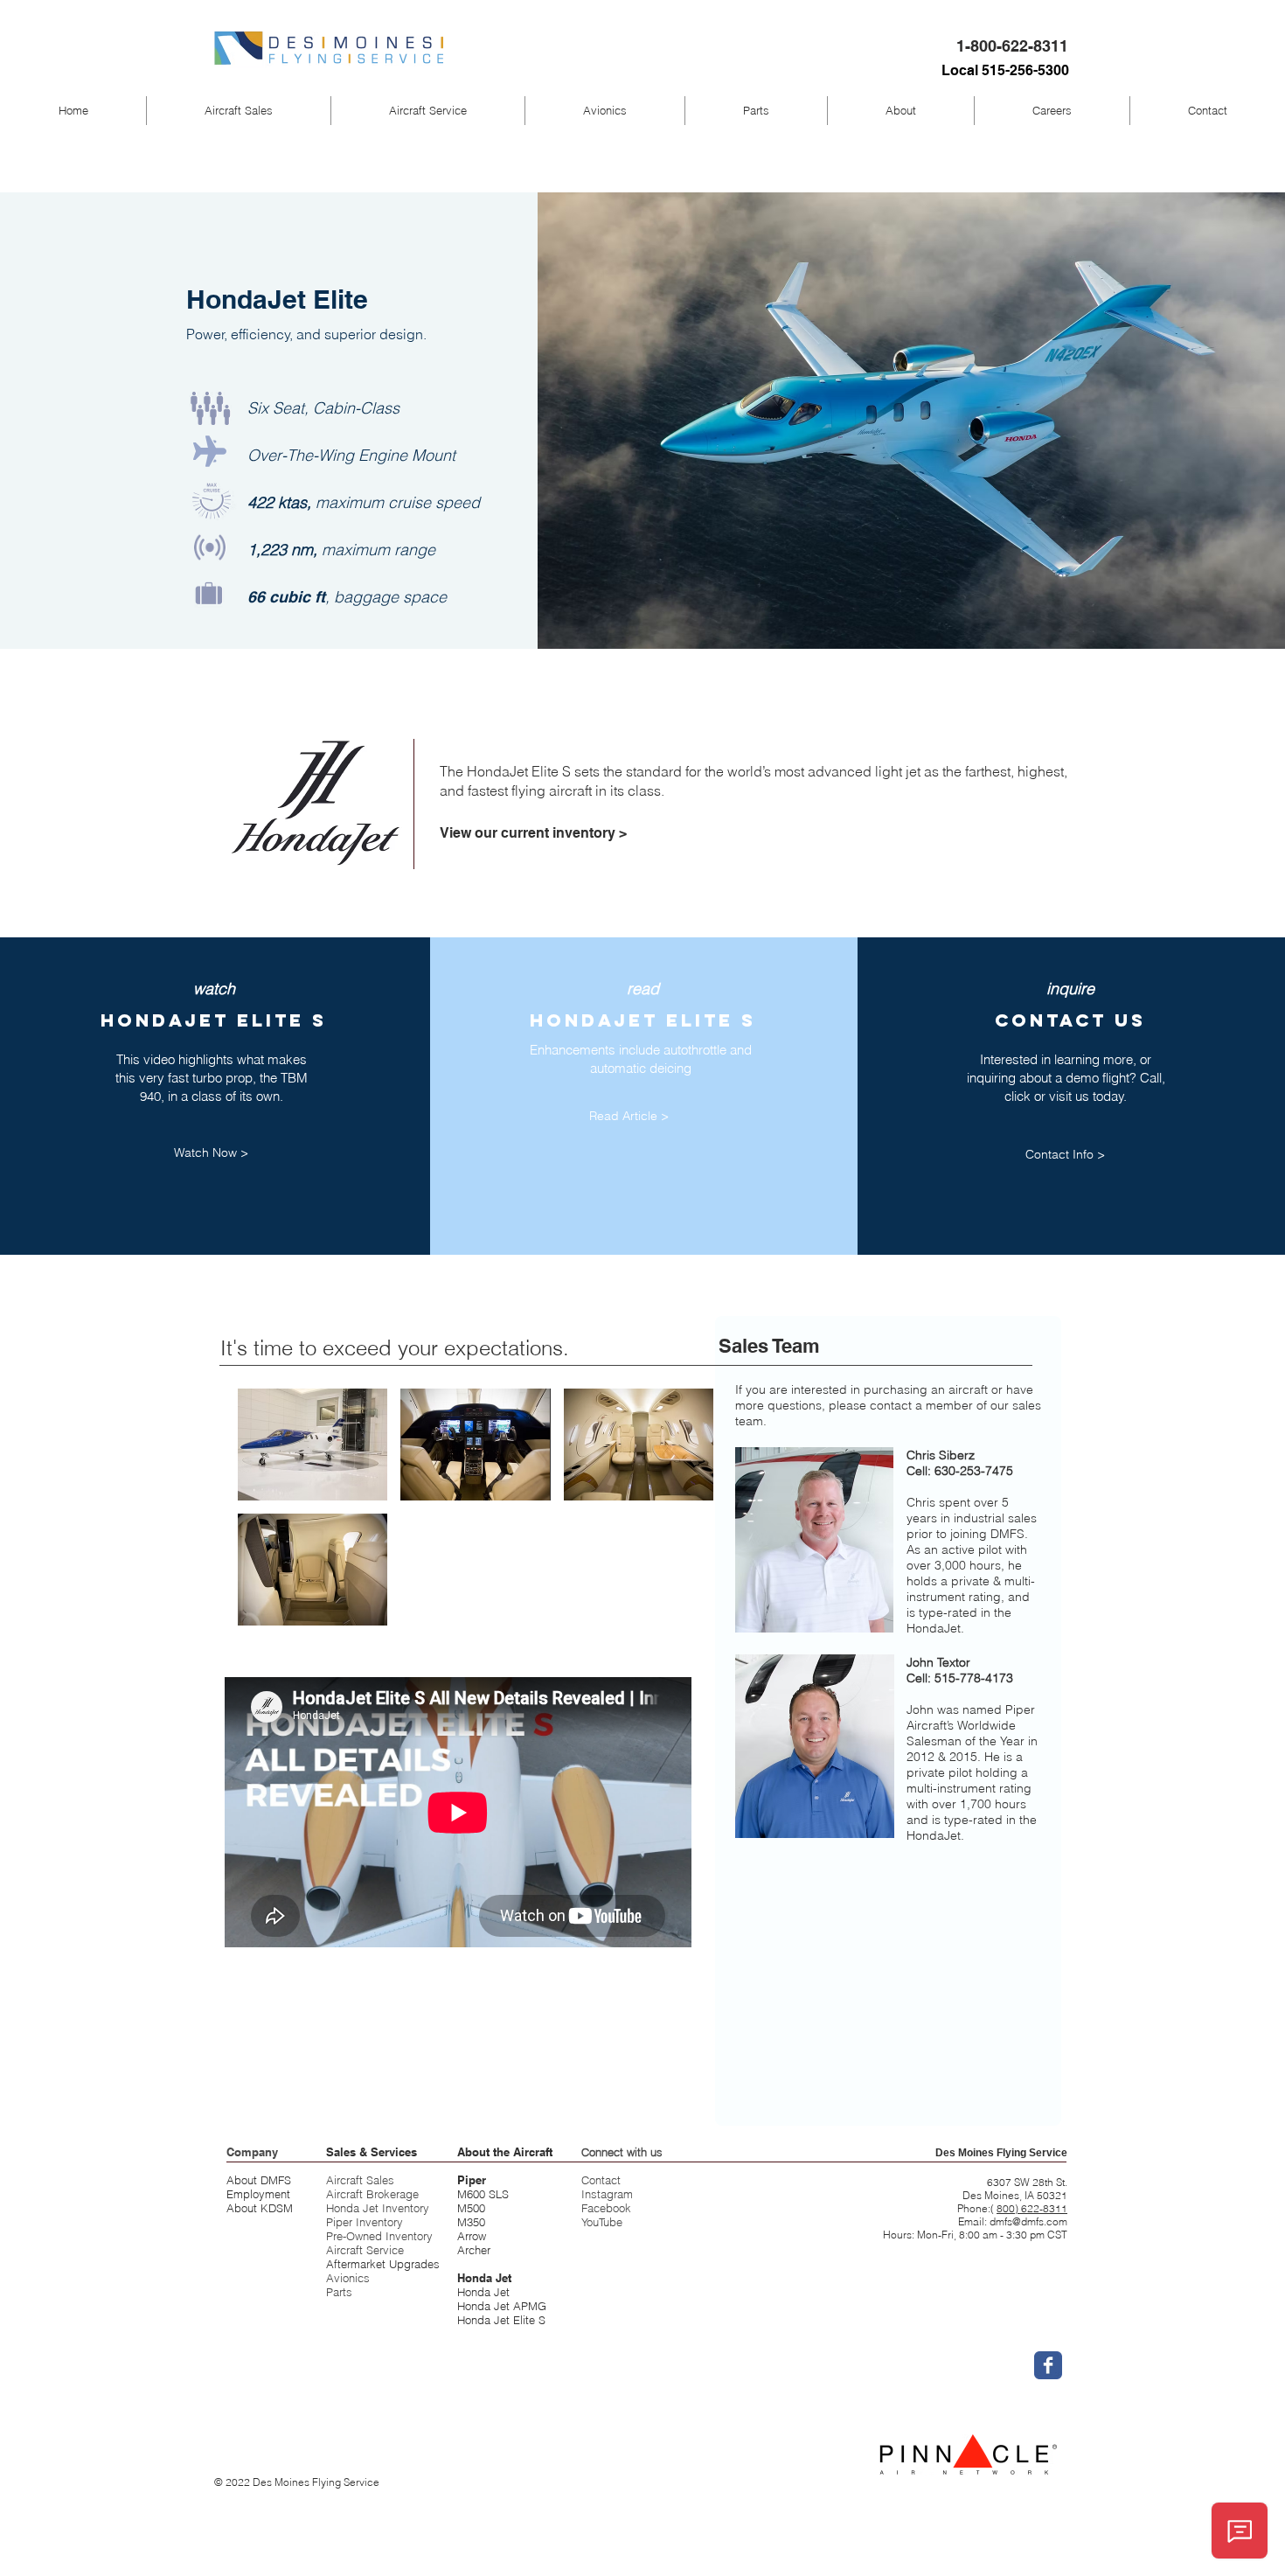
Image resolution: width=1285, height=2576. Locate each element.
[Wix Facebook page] (1048, 2365)
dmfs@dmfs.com (1028, 2221)
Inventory (409, 2236)
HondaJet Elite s (643, 1020)
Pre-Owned (356, 2236)
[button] (239, 111)
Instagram (607, 2194)
